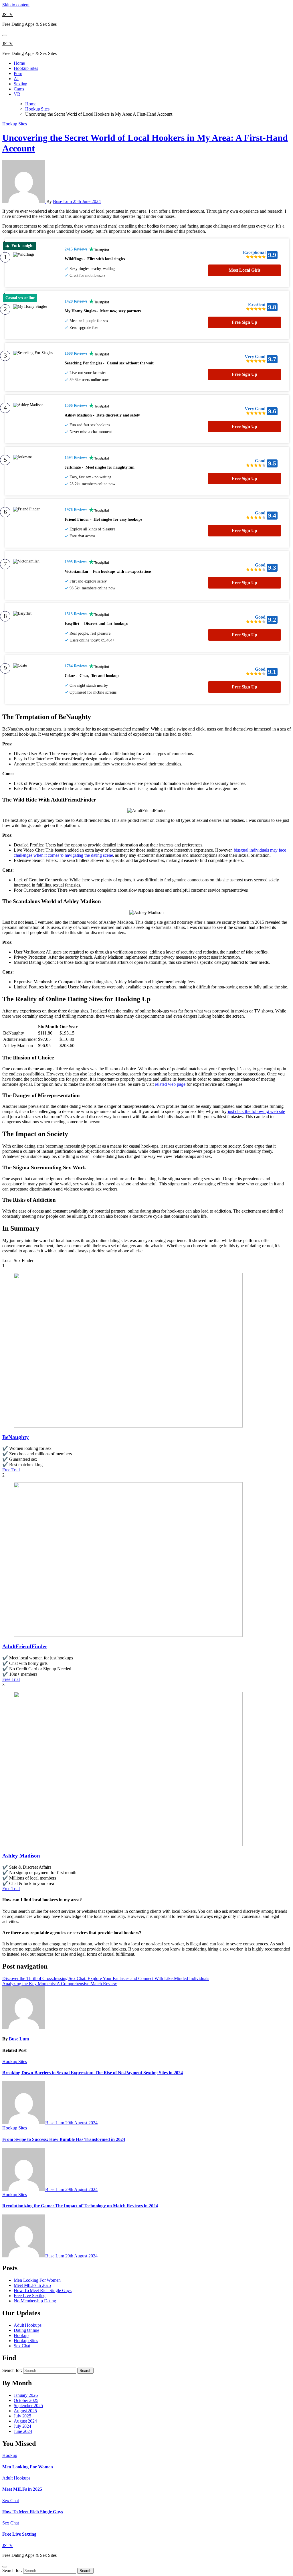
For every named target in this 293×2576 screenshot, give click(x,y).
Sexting (20, 84)
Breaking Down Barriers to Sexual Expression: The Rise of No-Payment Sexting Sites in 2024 (93, 2073)
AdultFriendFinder (25, 1646)
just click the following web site (256, 1111)
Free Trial (11, 1470)
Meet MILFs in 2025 (32, 2285)
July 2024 (22, 2426)
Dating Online (26, 2330)
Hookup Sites (26, 68)
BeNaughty (16, 1437)
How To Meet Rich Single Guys (43, 2290)
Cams (19, 89)
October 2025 (26, 2400)
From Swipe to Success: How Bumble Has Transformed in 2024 (64, 2139)
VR (17, 94)
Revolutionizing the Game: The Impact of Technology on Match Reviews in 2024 (80, 2206)
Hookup (21, 2335)
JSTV (8, 14)
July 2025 (22, 2416)
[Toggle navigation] (5, 35)
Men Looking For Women (37, 2280)
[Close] (5, 2567)
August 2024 (25, 2421)
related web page (170, 1084)
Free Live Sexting (30, 2296)
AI (16, 79)
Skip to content (16, 5)
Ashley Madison (21, 1856)
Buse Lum (63, 201)
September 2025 (28, 2406)
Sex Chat (22, 2346)
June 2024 (23, 2431)
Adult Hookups (28, 2325)
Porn (18, 73)
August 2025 (25, 2411)
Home (19, 63)
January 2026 (26, 2395)
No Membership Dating (35, 2301)
